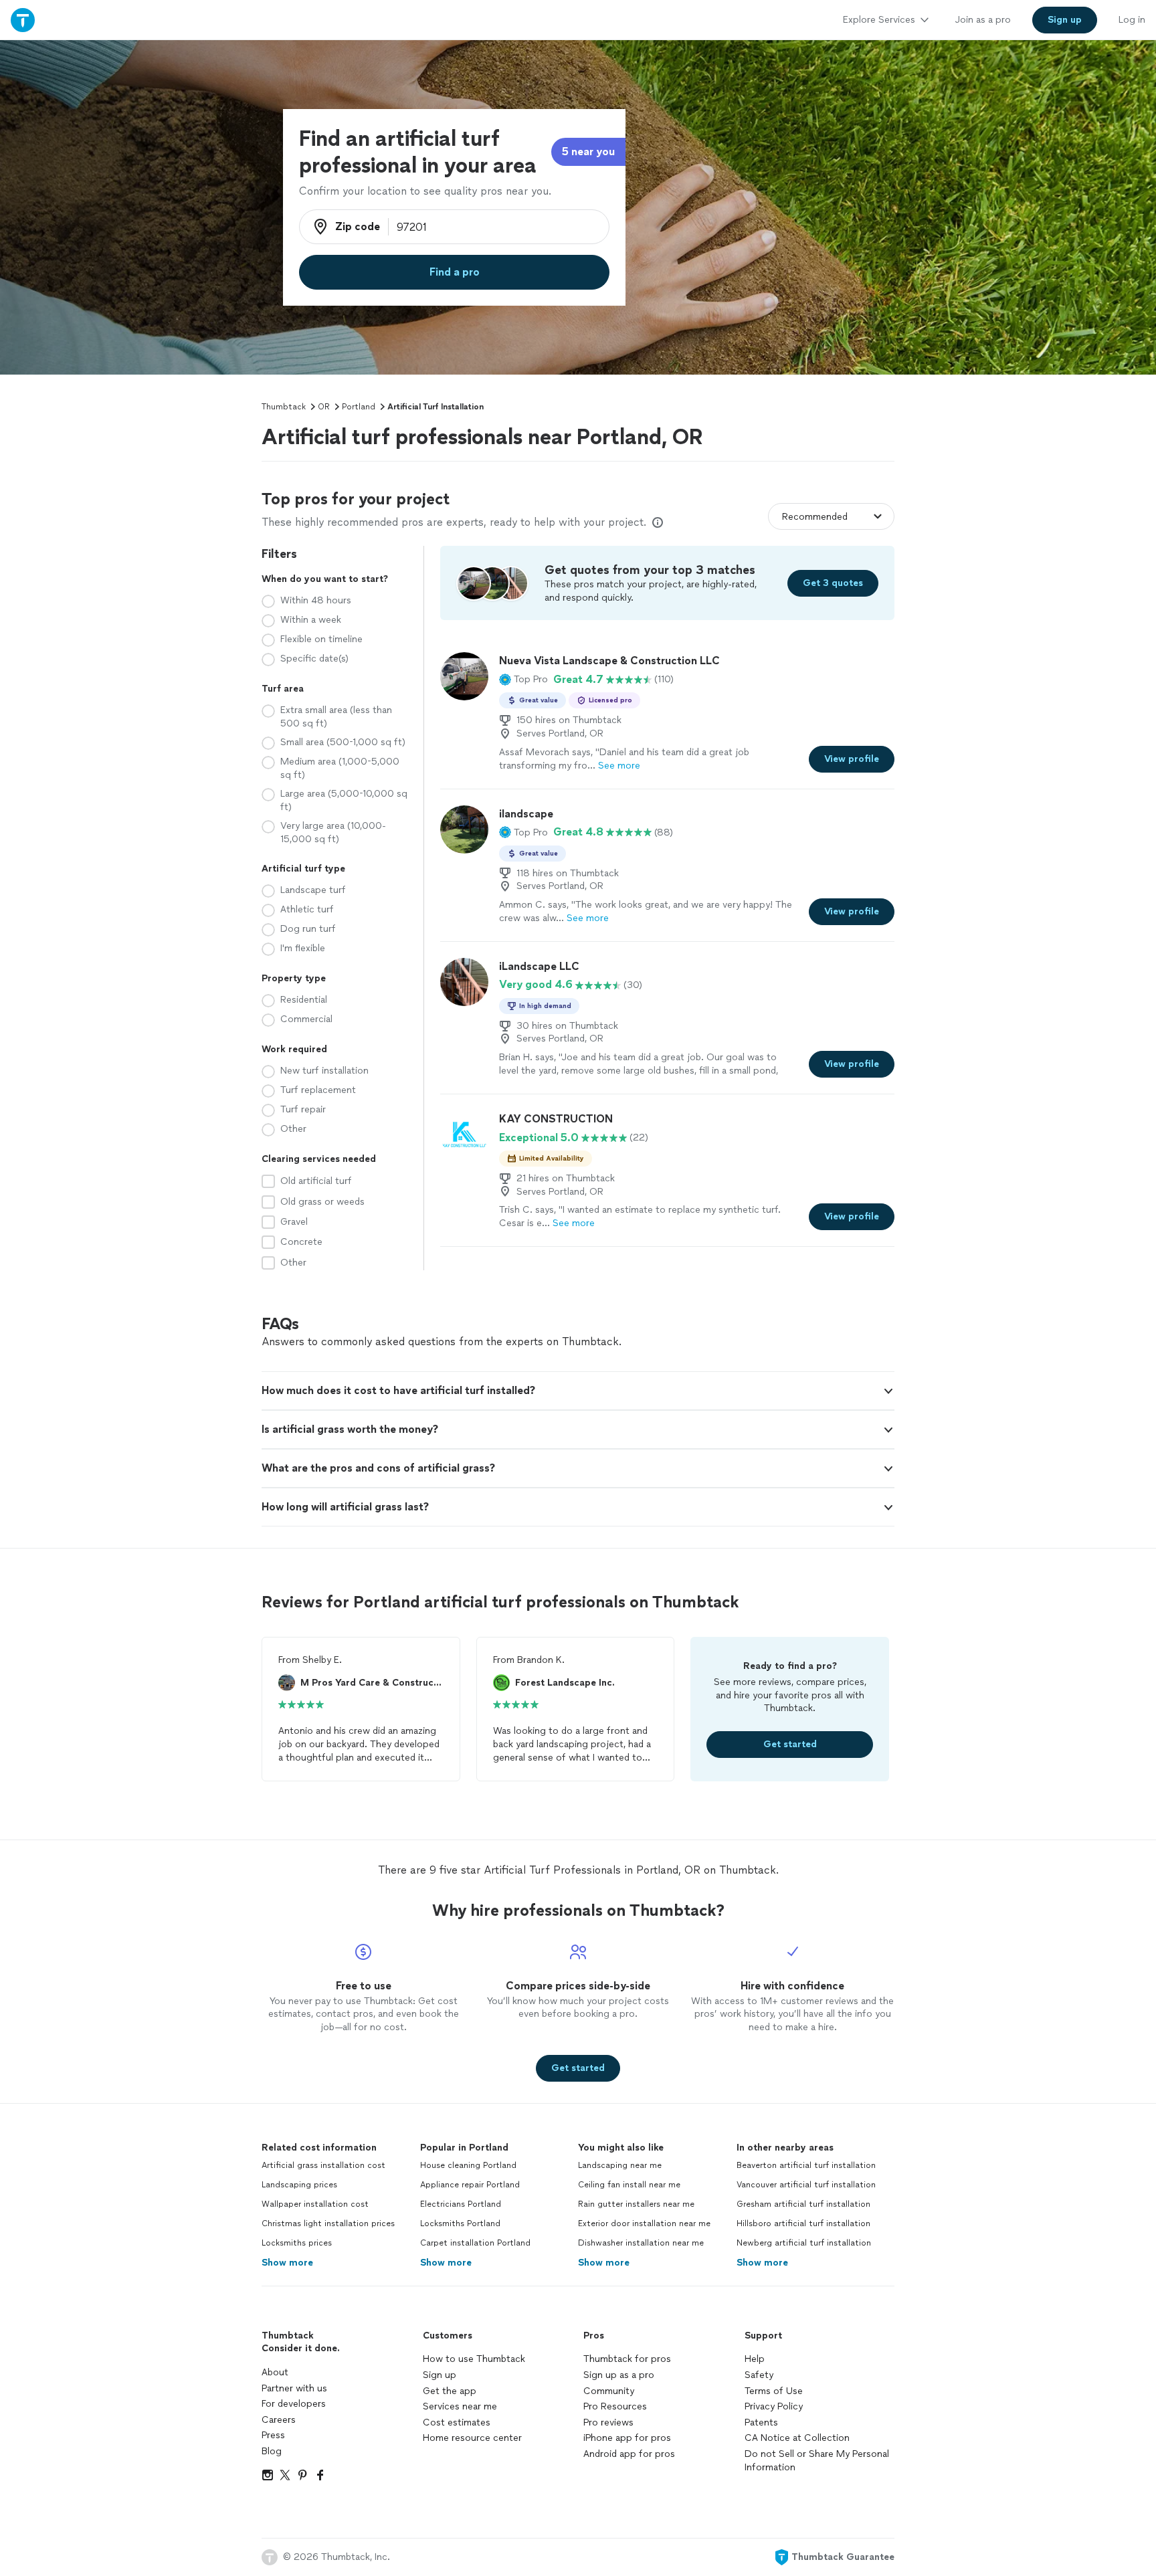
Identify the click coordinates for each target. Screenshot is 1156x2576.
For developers (294, 2404)
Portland (359, 407)
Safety (759, 2375)
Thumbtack (284, 407)
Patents (761, 2422)
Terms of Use (774, 2391)
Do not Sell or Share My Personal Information (817, 2461)
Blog (272, 2451)
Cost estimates (457, 2422)
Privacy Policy (774, 2406)
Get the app (450, 2391)
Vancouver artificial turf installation (806, 2185)
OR (324, 407)
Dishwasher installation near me (641, 2243)
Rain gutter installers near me (636, 2204)
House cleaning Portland (468, 2165)
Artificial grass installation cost (323, 2165)
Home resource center (472, 2438)
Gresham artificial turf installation (803, 2204)
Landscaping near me (620, 2165)
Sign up (440, 2375)
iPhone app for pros (627, 2438)
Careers (279, 2420)
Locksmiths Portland (460, 2223)
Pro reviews (608, 2422)
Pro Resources (615, 2406)
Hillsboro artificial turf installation (803, 2223)
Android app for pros (629, 2454)
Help (755, 2359)
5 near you (588, 152)
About (275, 2372)
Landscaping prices (299, 2185)
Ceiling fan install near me (629, 2185)
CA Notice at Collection (797, 2438)
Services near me (460, 2406)
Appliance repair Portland (470, 2185)
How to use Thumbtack (474, 2359)
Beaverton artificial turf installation (806, 2165)
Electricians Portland (461, 2204)
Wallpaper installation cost (315, 2204)
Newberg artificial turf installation (804, 2243)
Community (609, 2391)
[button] (523, 680)
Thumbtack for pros (627, 2359)
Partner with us (294, 2388)
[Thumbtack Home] (23, 20)
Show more (287, 2263)
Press (273, 2435)
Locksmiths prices (297, 2243)
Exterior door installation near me (644, 2223)
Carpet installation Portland (475, 2243)
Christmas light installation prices (328, 2223)
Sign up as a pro (619, 2375)
